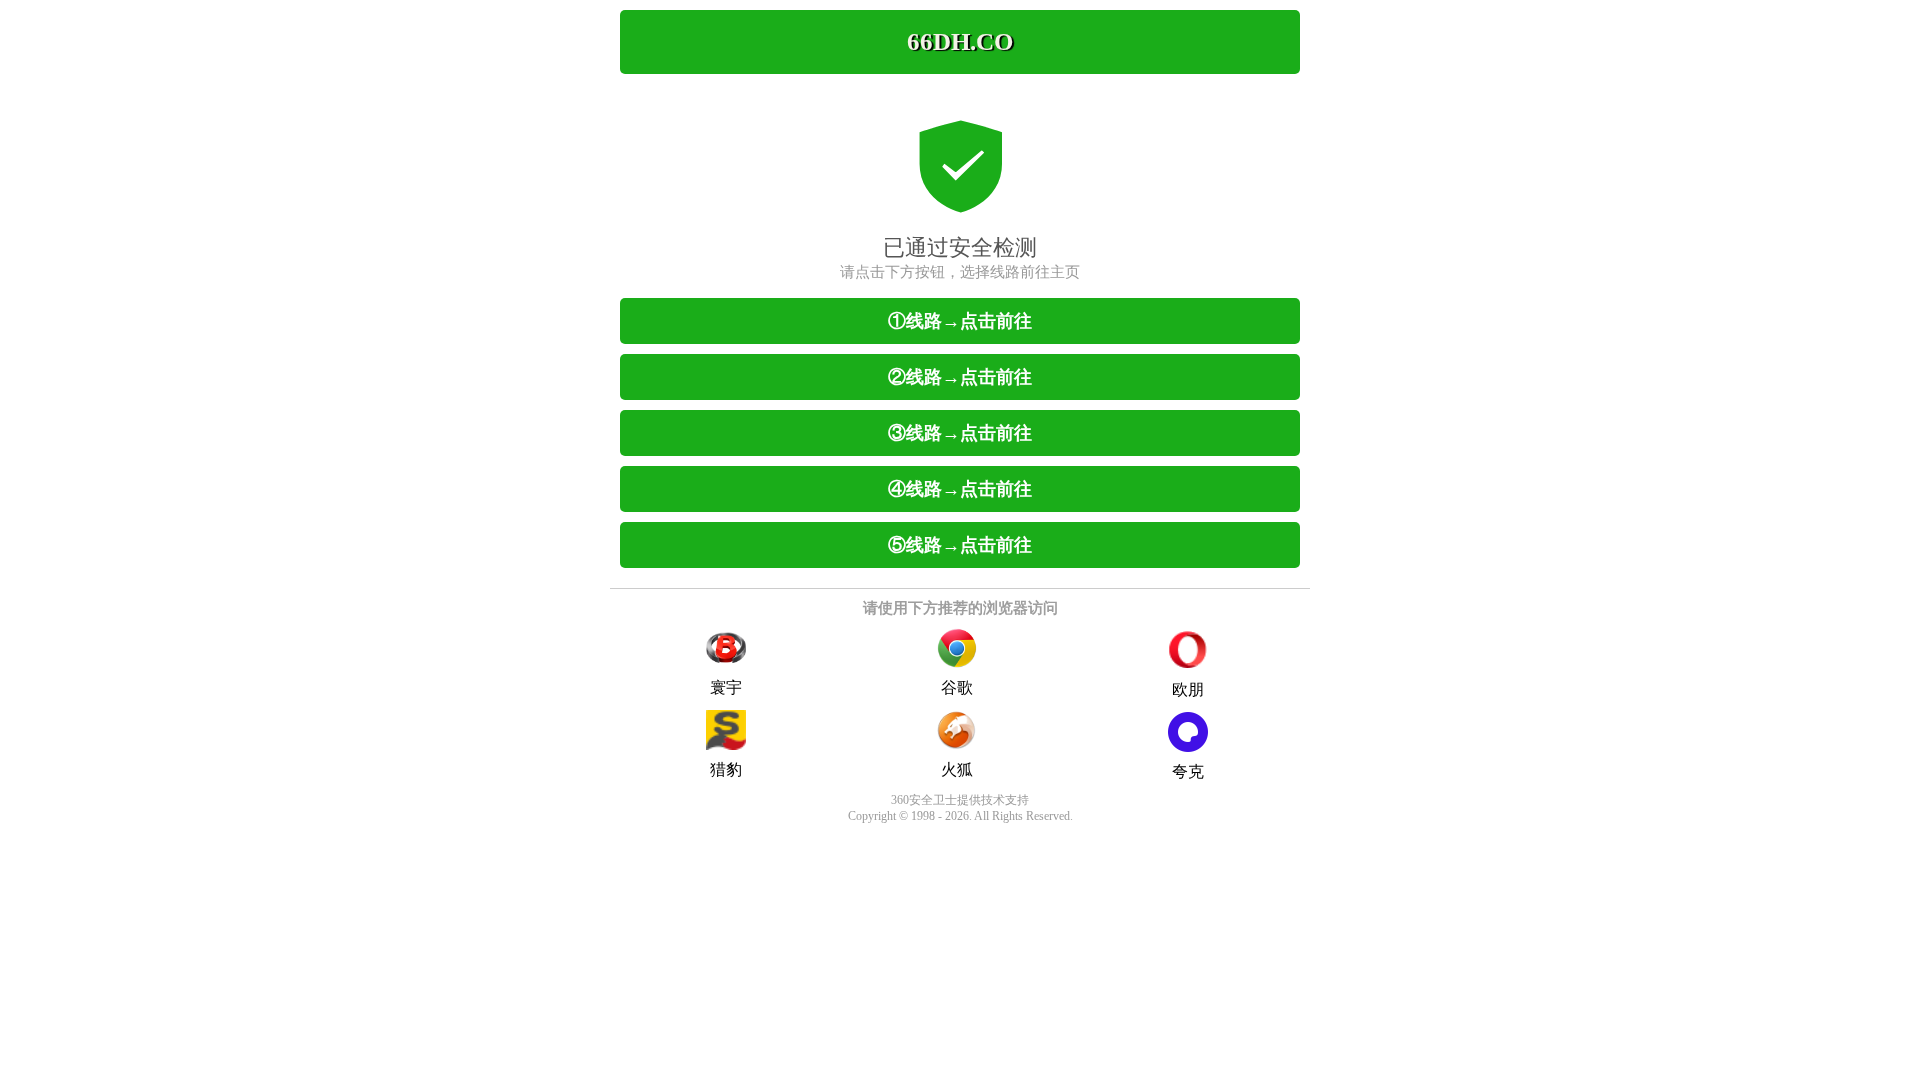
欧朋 (1188, 689)
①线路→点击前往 (960, 321)
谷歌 (957, 687)
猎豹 (726, 769)
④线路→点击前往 (960, 489)
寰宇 (726, 687)
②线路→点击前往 (960, 377)
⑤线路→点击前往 (960, 545)
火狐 (957, 769)
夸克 (1188, 771)
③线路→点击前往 (960, 433)
